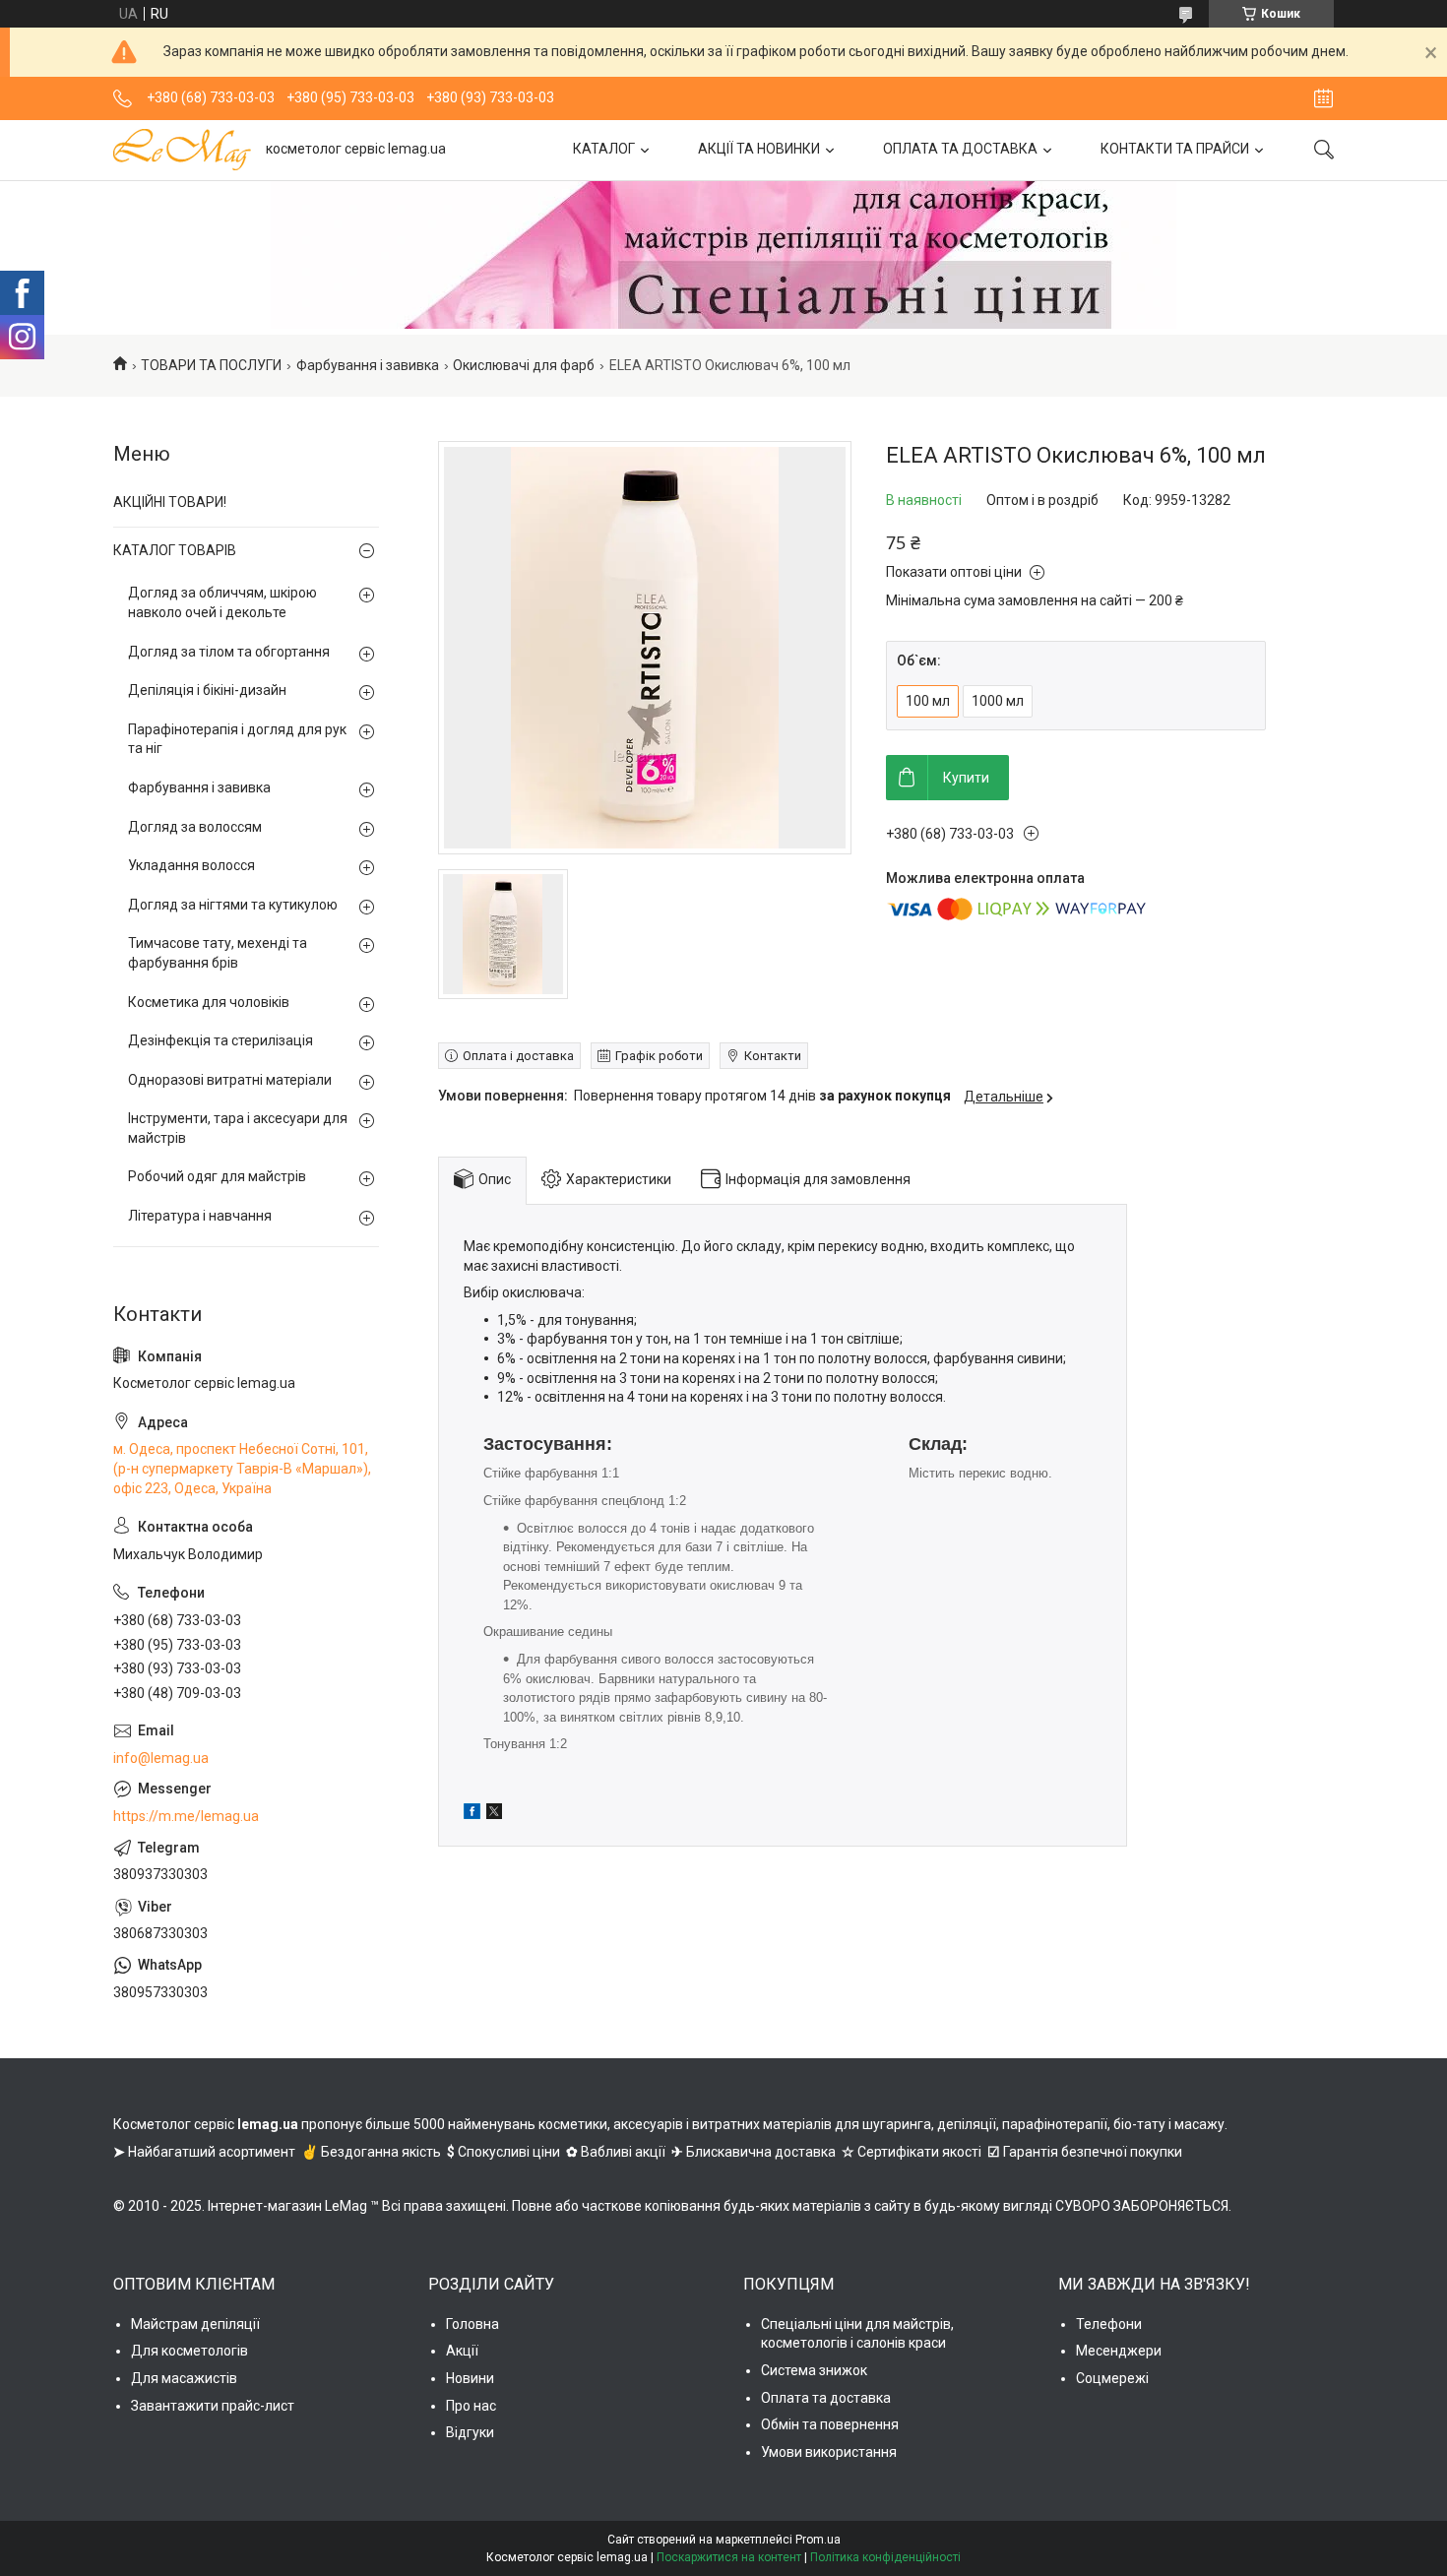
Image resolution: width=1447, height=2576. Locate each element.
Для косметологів (189, 2351)
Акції (462, 2351)
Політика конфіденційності (885, 2557)
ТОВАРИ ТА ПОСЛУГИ (211, 365)
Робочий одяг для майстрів (217, 1176)
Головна (472, 2324)
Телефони (1109, 2324)
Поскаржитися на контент (729, 2557)
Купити (966, 778)
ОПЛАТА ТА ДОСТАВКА (960, 149)
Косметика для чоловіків (209, 1002)
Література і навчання (200, 1216)
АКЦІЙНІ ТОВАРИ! (170, 502)
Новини (470, 2378)
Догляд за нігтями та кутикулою (233, 905)
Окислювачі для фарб (524, 365)
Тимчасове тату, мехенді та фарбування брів (218, 953)
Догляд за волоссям (195, 827)
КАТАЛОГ (604, 149)
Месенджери (1119, 2351)
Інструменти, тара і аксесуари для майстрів (238, 1128)
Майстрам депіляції (195, 2324)
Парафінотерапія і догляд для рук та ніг (237, 739)
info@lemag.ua (161, 1758)
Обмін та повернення (830, 2424)
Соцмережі (1112, 2378)
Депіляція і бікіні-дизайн (207, 690)
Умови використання (829, 2452)
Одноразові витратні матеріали (230, 1080)
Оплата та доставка (826, 2398)
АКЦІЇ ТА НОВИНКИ (759, 149)
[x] (494, 1814)
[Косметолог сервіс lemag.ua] (182, 150)
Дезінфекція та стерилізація (220, 1040)
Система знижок (814, 2370)
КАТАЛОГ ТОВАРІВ (175, 550)
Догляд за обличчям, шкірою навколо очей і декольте (222, 602)
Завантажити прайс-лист (213, 2406)
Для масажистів (184, 2378)
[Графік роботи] (1323, 98)
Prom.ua (818, 2540)
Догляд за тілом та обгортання (229, 652)
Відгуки (470, 2432)
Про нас (471, 2406)
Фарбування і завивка (368, 365)
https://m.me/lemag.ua (186, 1816)
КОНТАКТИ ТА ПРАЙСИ (1175, 149)
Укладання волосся (191, 865)
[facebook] (472, 1814)
